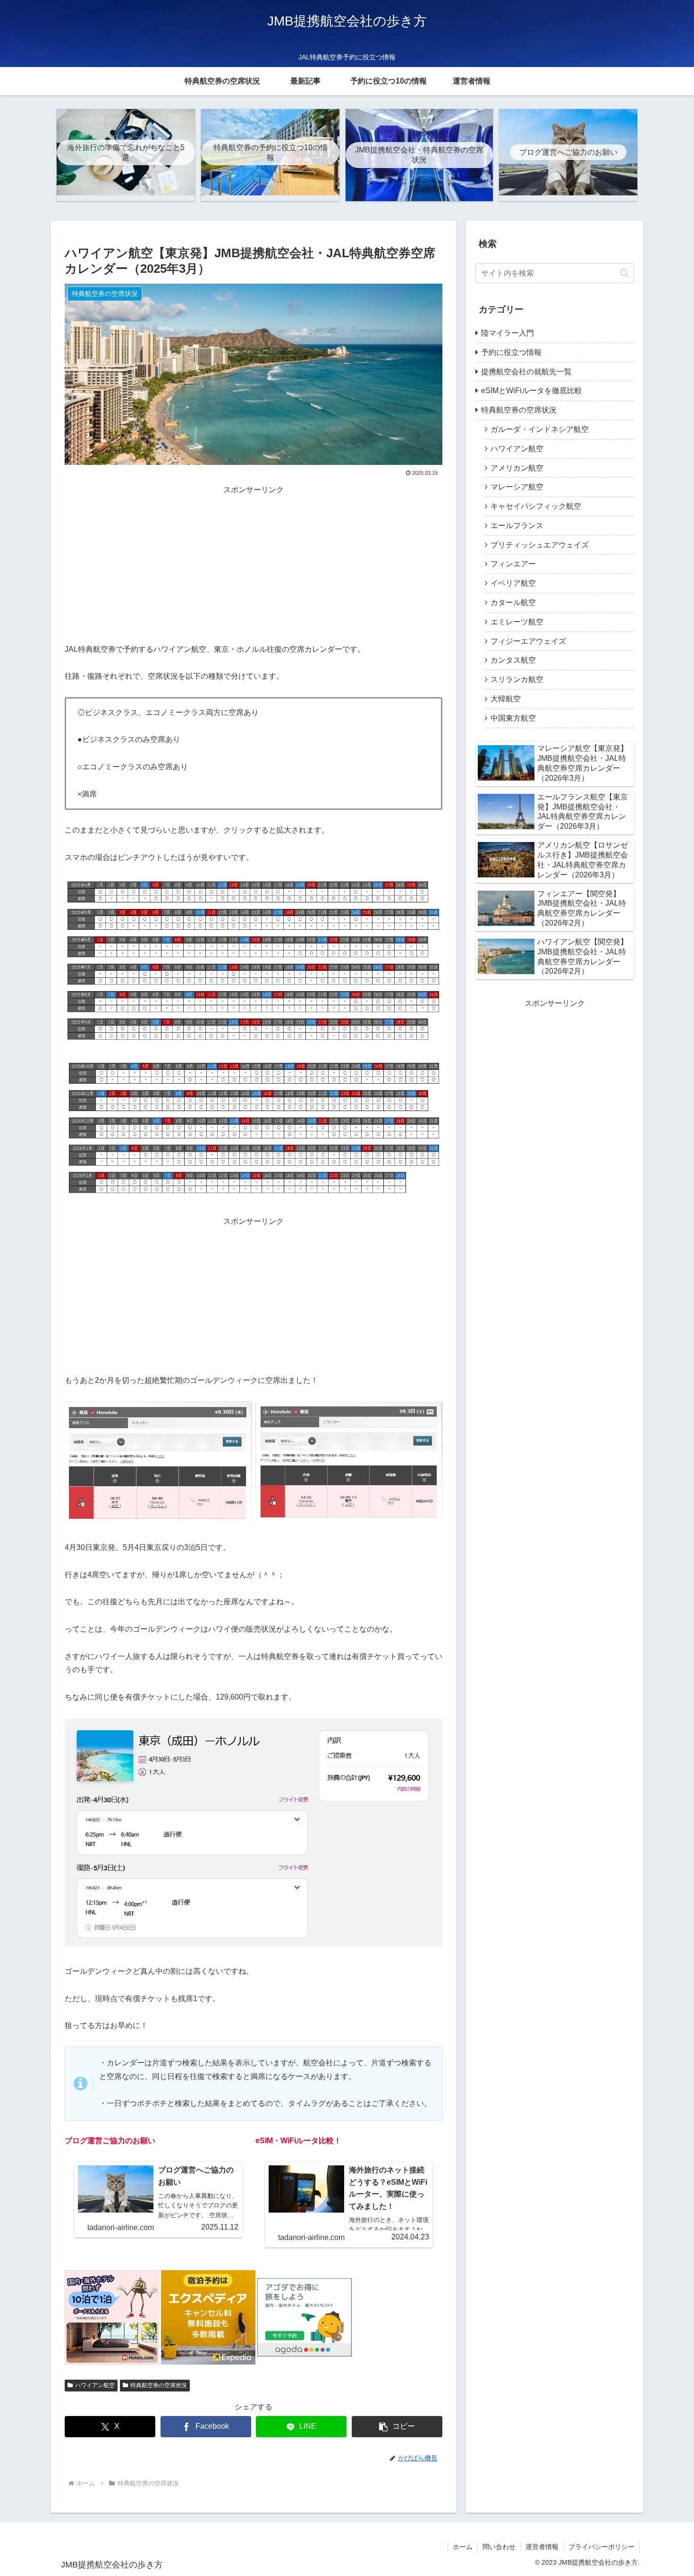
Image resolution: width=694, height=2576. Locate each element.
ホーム (463, 2547)
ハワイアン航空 (95, 2385)
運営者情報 (542, 2547)
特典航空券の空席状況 (159, 2385)
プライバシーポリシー (601, 2547)
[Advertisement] (254, 563)
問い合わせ (499, 2547)
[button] (397, 2427)
